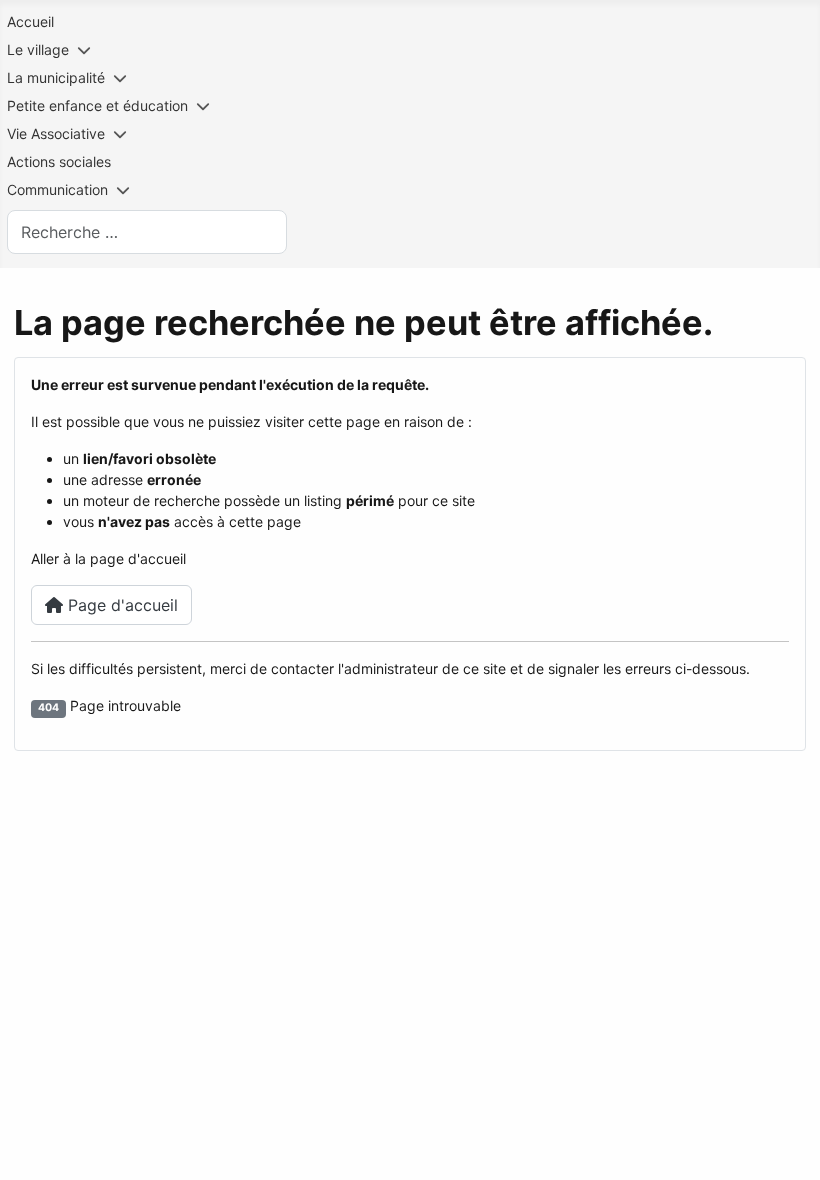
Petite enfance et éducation (97, 105)
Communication (57, 189)
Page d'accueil (120, 605)
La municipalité (56, 77)
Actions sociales (59, 161)
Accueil (30, 21)
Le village (38, 49)
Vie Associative (56, 133)
